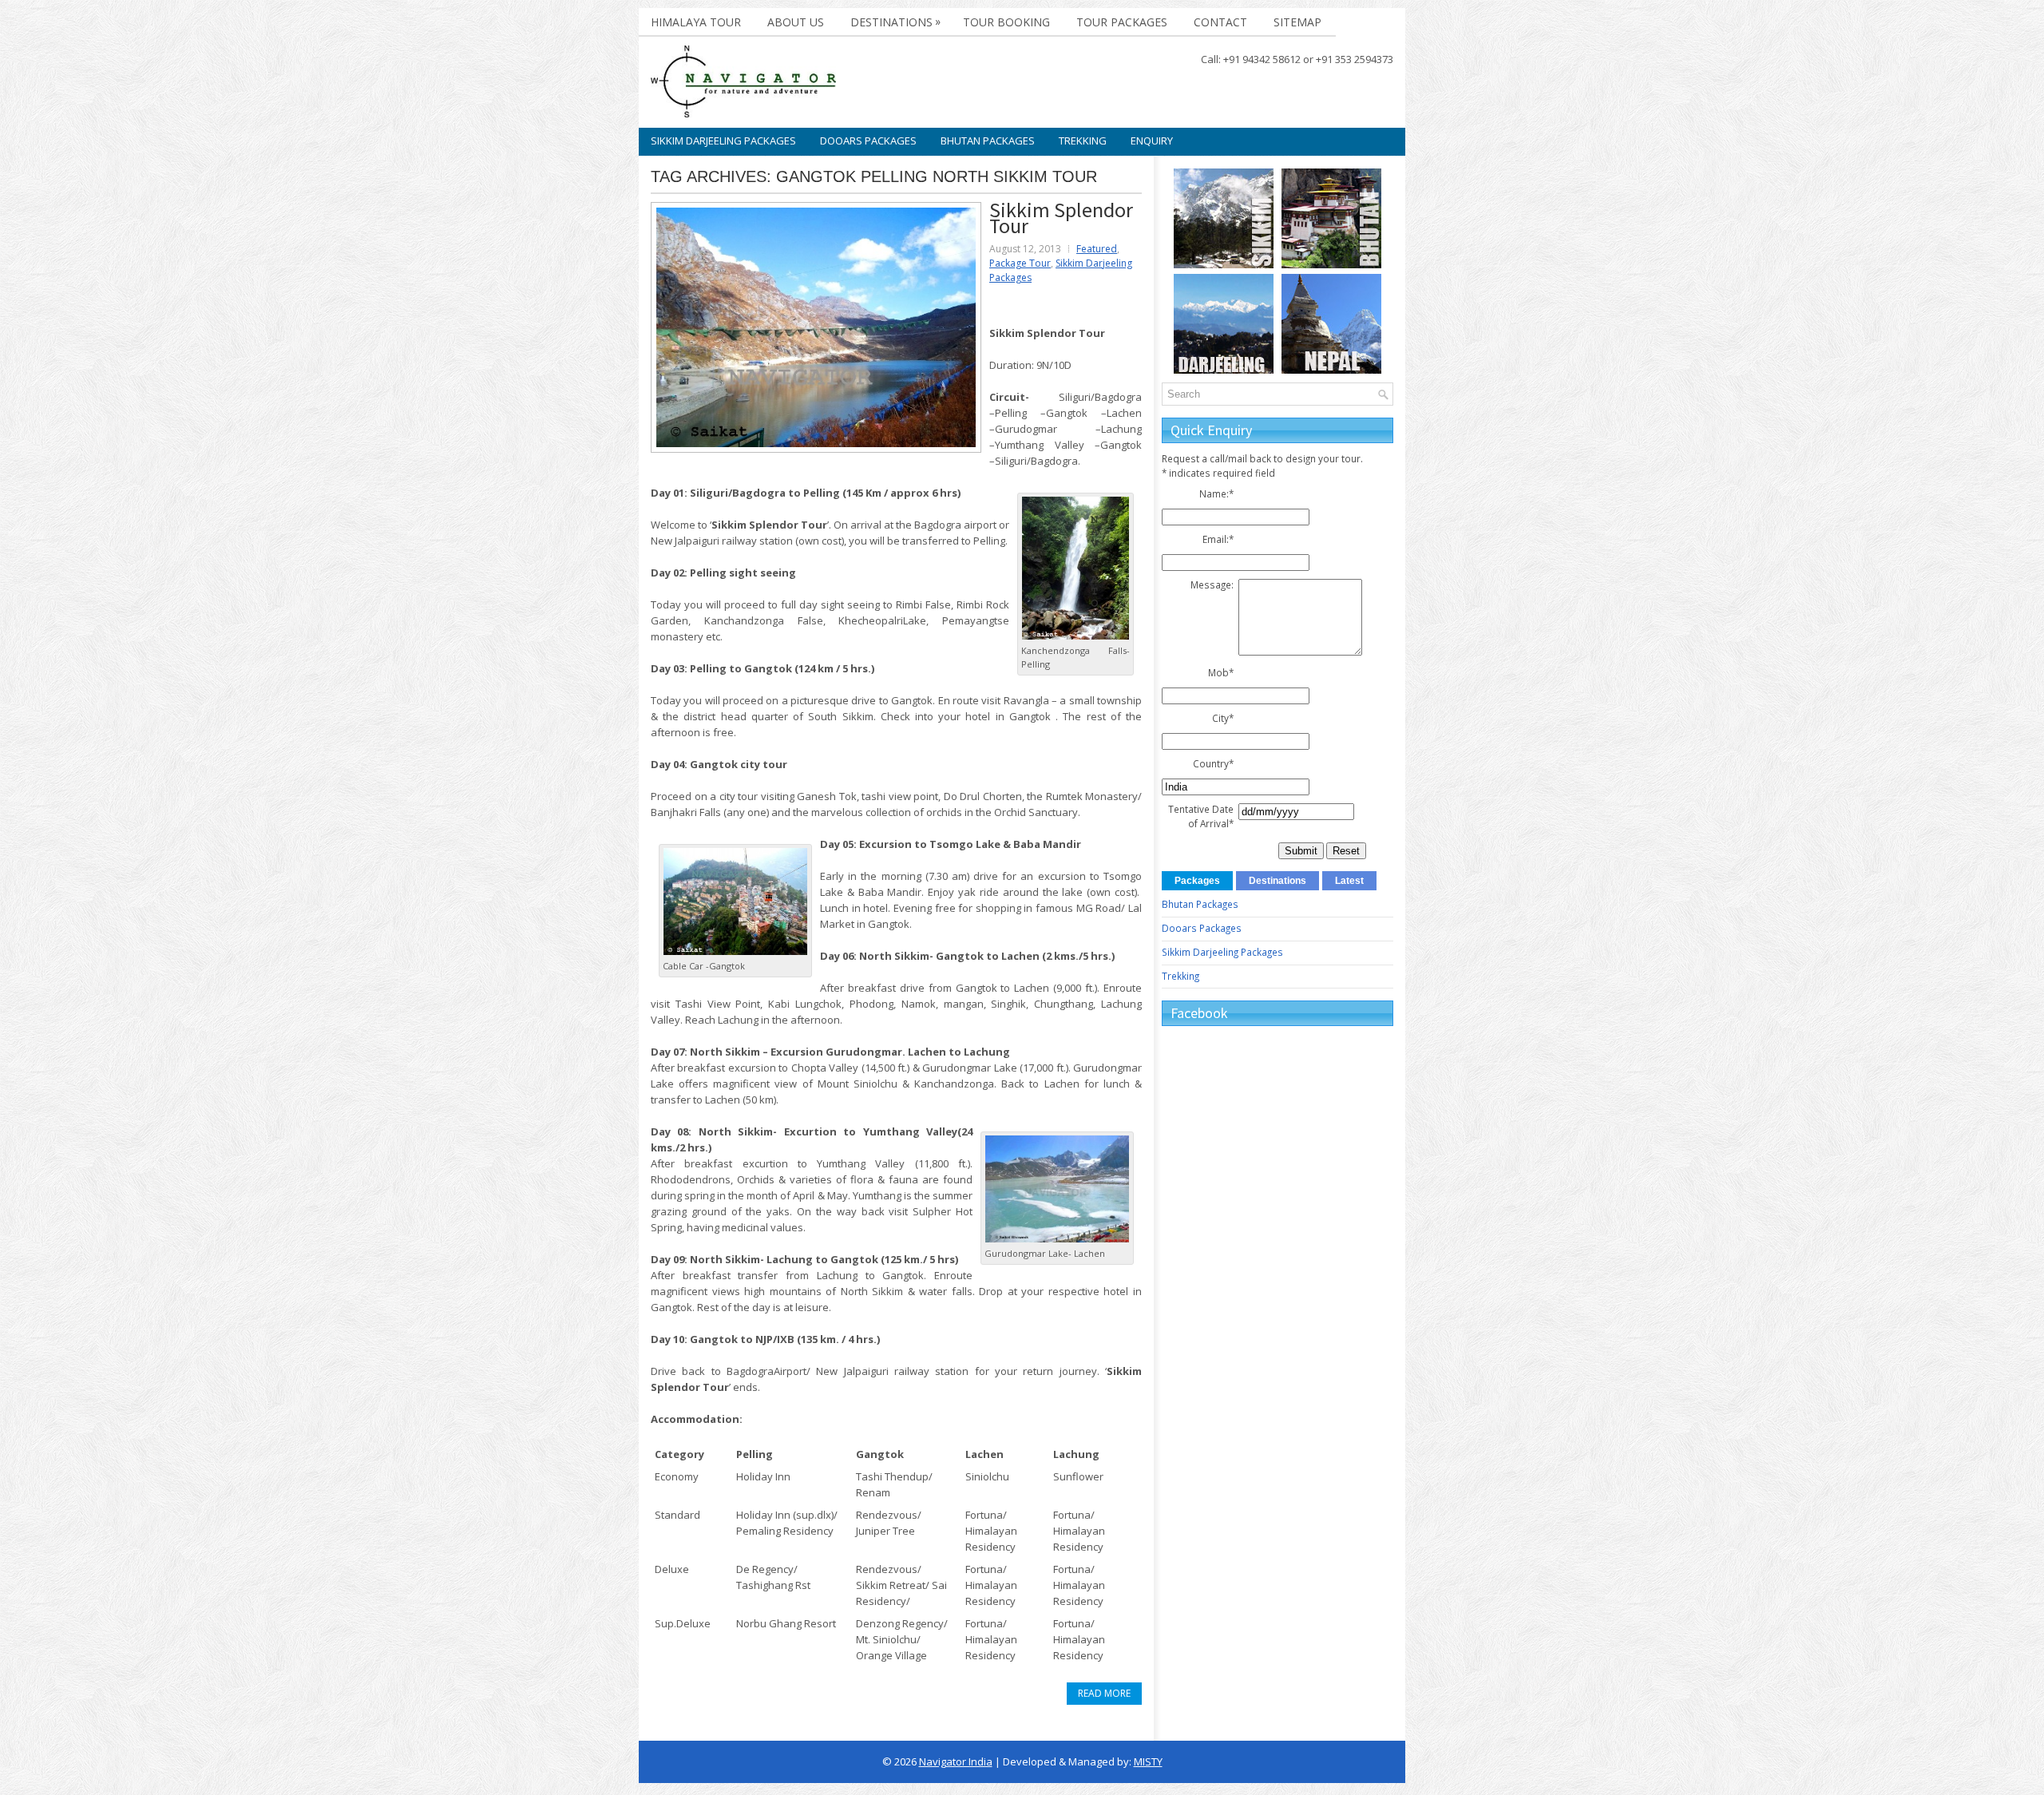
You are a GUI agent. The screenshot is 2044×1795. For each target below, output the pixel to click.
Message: (1212, 584)
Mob (1221, 672)
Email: (1218, 539)
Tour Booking (1006, 22)
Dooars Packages (868, 141)
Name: (1216, 493)
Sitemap (1297, 22)
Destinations (895, 22)
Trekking (1083, 141)
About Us (796, 22)
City (1223, 718)
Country (1213, 763)
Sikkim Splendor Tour (1061, 218)
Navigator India (956, 1761)
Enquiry (1152, 141)
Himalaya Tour (696, 22)
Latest (1349, 881)
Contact (1220, 22)
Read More (1104, 1693)
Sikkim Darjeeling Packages (723, 141)
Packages (1197, 881)
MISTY (1148, 1761)
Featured (1097, 249)
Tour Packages (1122, 22)
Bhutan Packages (988, 141)
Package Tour (1020, 263)
